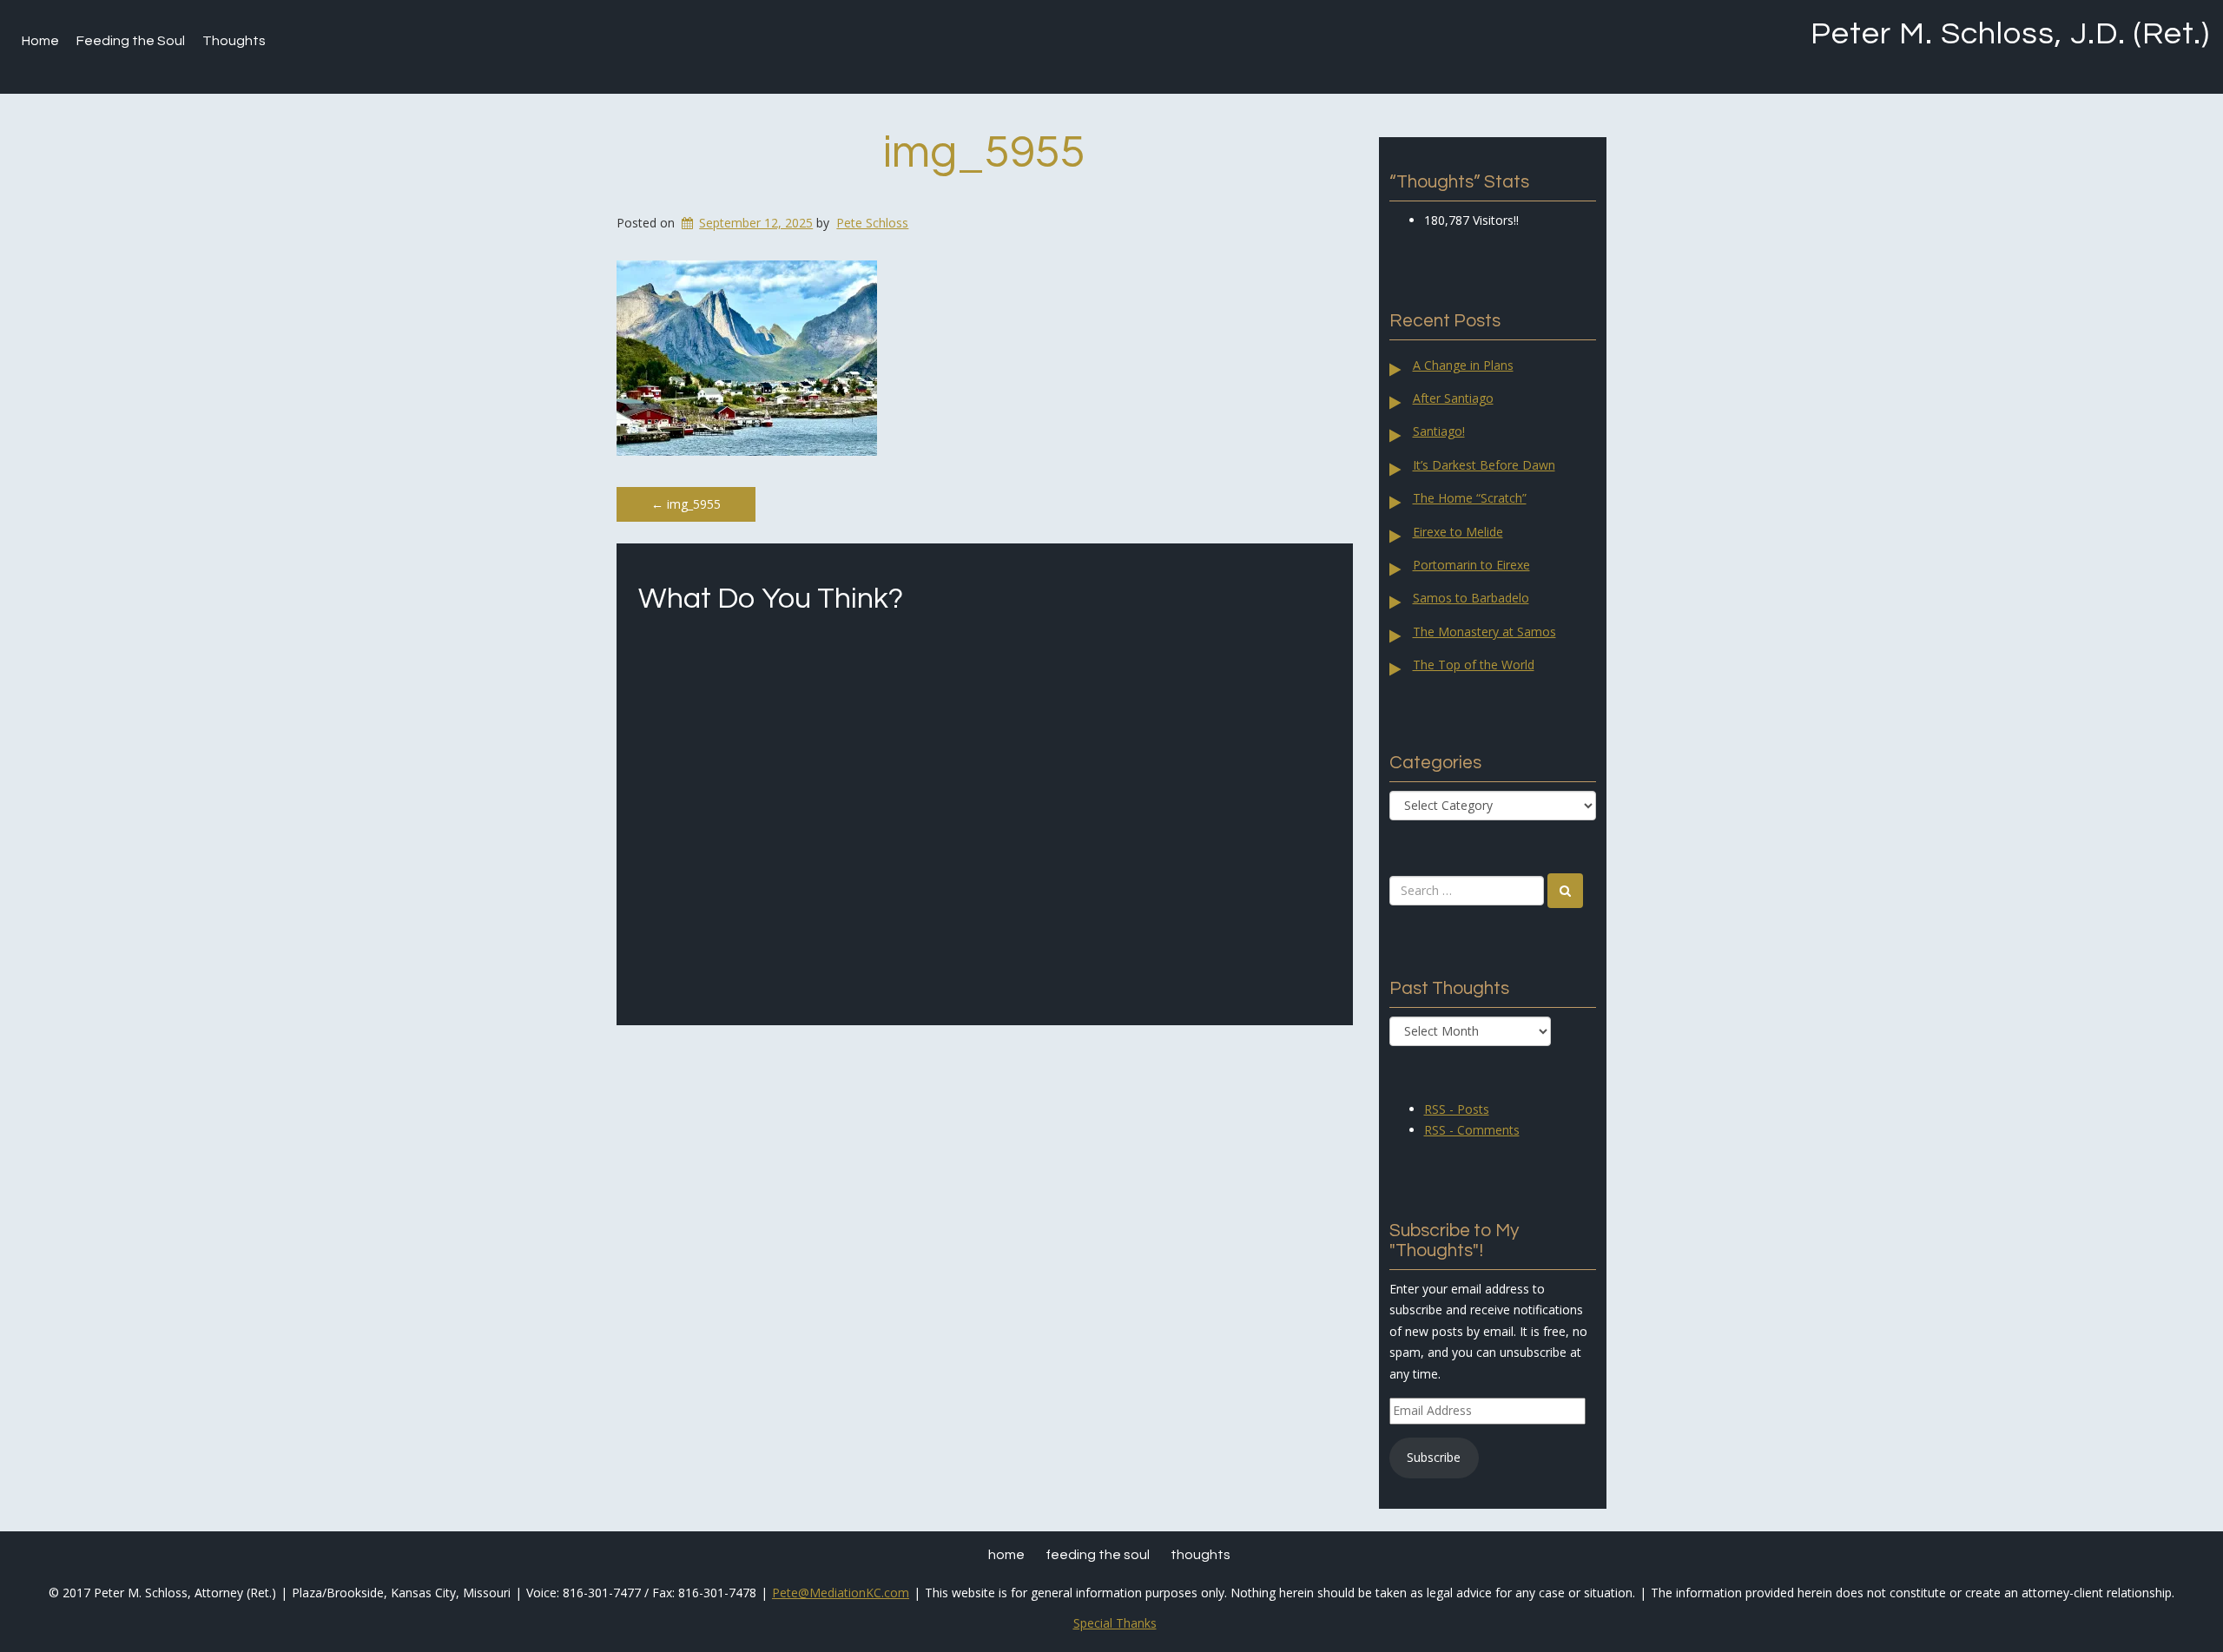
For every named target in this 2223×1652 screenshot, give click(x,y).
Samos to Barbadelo (1471, 598)
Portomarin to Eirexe (1471, 565)
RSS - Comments (1472, 1130)
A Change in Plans (1463, 365)
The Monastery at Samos (1484, 632)
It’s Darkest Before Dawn (1484, 465)
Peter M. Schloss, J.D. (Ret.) (2010, 34)
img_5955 (984, 153)
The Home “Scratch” (1470, 498)
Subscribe (1434, 1457)
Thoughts (234, 41)
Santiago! (1439, 431)
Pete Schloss (872, 223)
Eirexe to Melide (1458, 532)
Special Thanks (1115, 1623)
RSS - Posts (1457, 1109)
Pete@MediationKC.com (841, 1593)
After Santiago (1453, 398)
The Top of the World (1474, 665)
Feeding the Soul (131, 41)
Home (40, 41)
